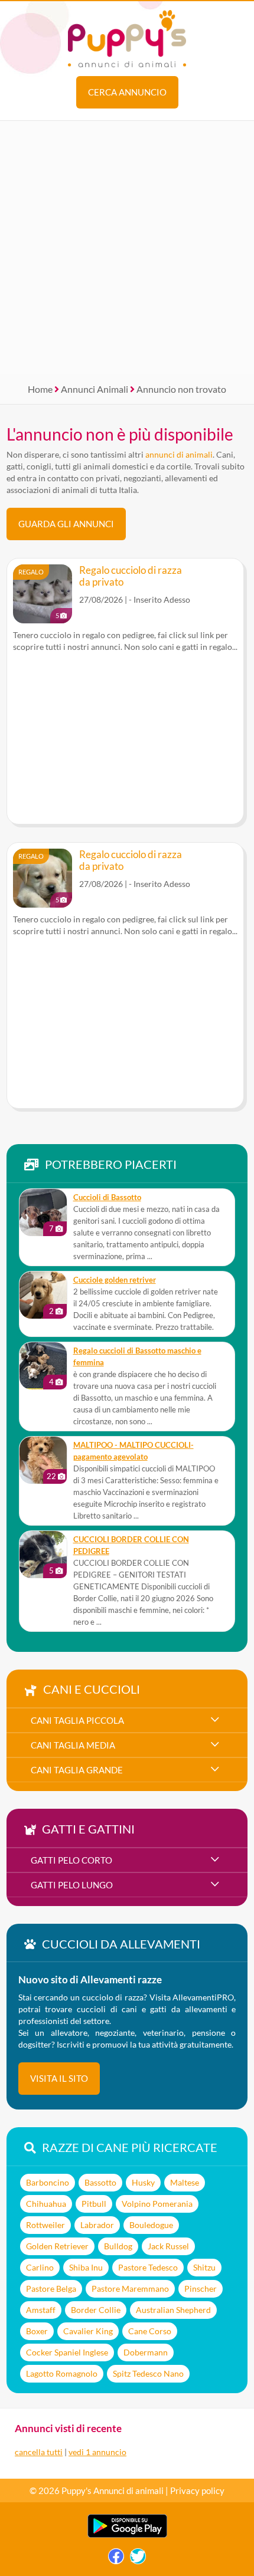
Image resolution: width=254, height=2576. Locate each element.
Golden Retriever (57, 2246)
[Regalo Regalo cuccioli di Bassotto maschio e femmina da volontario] (43, 1366)
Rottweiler (45, 2225)
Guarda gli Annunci (66, 524)
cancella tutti (39, 2452)
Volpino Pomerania (157, 2204)
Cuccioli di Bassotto (107, 1197)
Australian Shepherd (173, 2310)
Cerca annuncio (127, 92)
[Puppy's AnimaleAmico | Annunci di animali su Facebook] (116, 2559)
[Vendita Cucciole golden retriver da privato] (43, 1295)
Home (40, 389)
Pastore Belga (51, 2288)
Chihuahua (46, 2204)
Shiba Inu (86, 2267)
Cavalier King (88, 2331)
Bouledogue (151, 2225)
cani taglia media (73, 1745)
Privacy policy (197, 2490)
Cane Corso (150, 2331)
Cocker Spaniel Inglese (67, 2352)
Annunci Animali (95, 389)
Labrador (97, 2225)
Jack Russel (168, 2246)
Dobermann (146, 2352)
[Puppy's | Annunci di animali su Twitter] (138, 2559)
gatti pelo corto (71, 1860)
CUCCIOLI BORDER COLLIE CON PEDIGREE (131, 1545)
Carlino (40, 2267)
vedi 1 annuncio (97, 2452)
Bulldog (118, 2246)
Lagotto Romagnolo (62, 2373)
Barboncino (48, 2182)
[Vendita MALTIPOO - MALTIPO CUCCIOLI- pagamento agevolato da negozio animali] (43, 1460)
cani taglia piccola (77, 1720)
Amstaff (41, 2310)
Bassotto (100, 2182)
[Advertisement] (127, 248)
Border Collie (96, 2310)
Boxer (37, 2331)
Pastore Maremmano (130, 2288)
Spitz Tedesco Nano (148, 2373)
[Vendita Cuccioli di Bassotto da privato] (43, 1213)
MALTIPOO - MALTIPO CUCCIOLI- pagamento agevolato (133, 1451)
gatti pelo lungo (72, 1885)
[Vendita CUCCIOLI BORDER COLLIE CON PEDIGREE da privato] (43, 1555)
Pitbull (94, 2204)
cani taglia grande (77, 1770)
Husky (143, 2182)
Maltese (185, 2182)
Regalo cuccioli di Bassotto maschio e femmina (137, 1357)
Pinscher (201, 2288)
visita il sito (59, 2078)
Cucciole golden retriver (115, 1280)
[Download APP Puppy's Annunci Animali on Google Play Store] (127, 2535)
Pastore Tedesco (148, 2267)
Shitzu (204, 2267)
